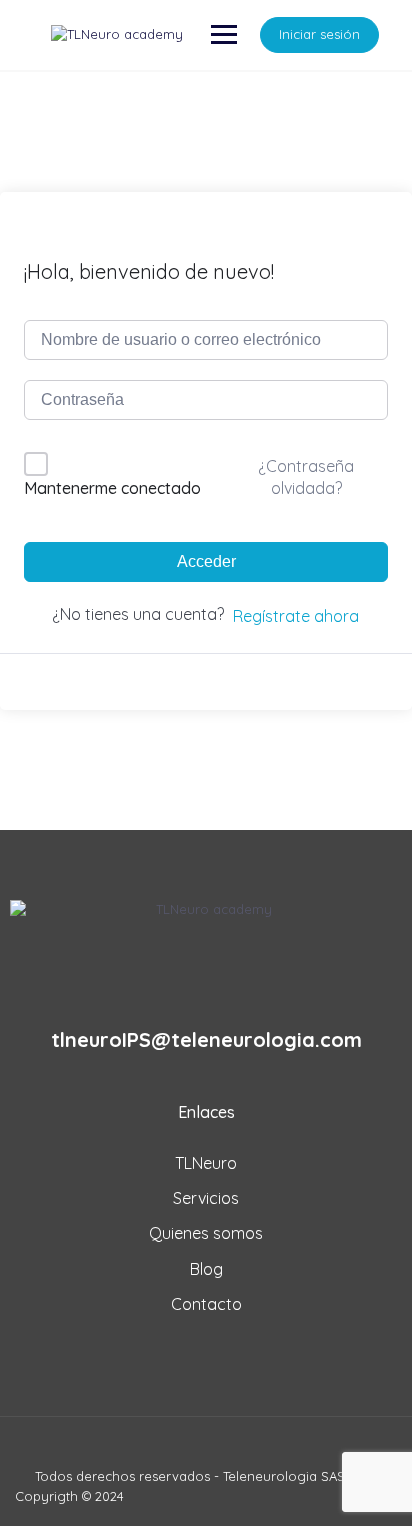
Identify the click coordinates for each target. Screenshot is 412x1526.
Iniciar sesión (319, 34)
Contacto (206, 1304)
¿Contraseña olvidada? (306, 477)
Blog (206, 1269)
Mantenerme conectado (112, 488)
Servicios (206, 1198)
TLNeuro (206, 1163)
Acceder (206, 561)
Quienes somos (206, 1233)
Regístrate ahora (296, 616)
